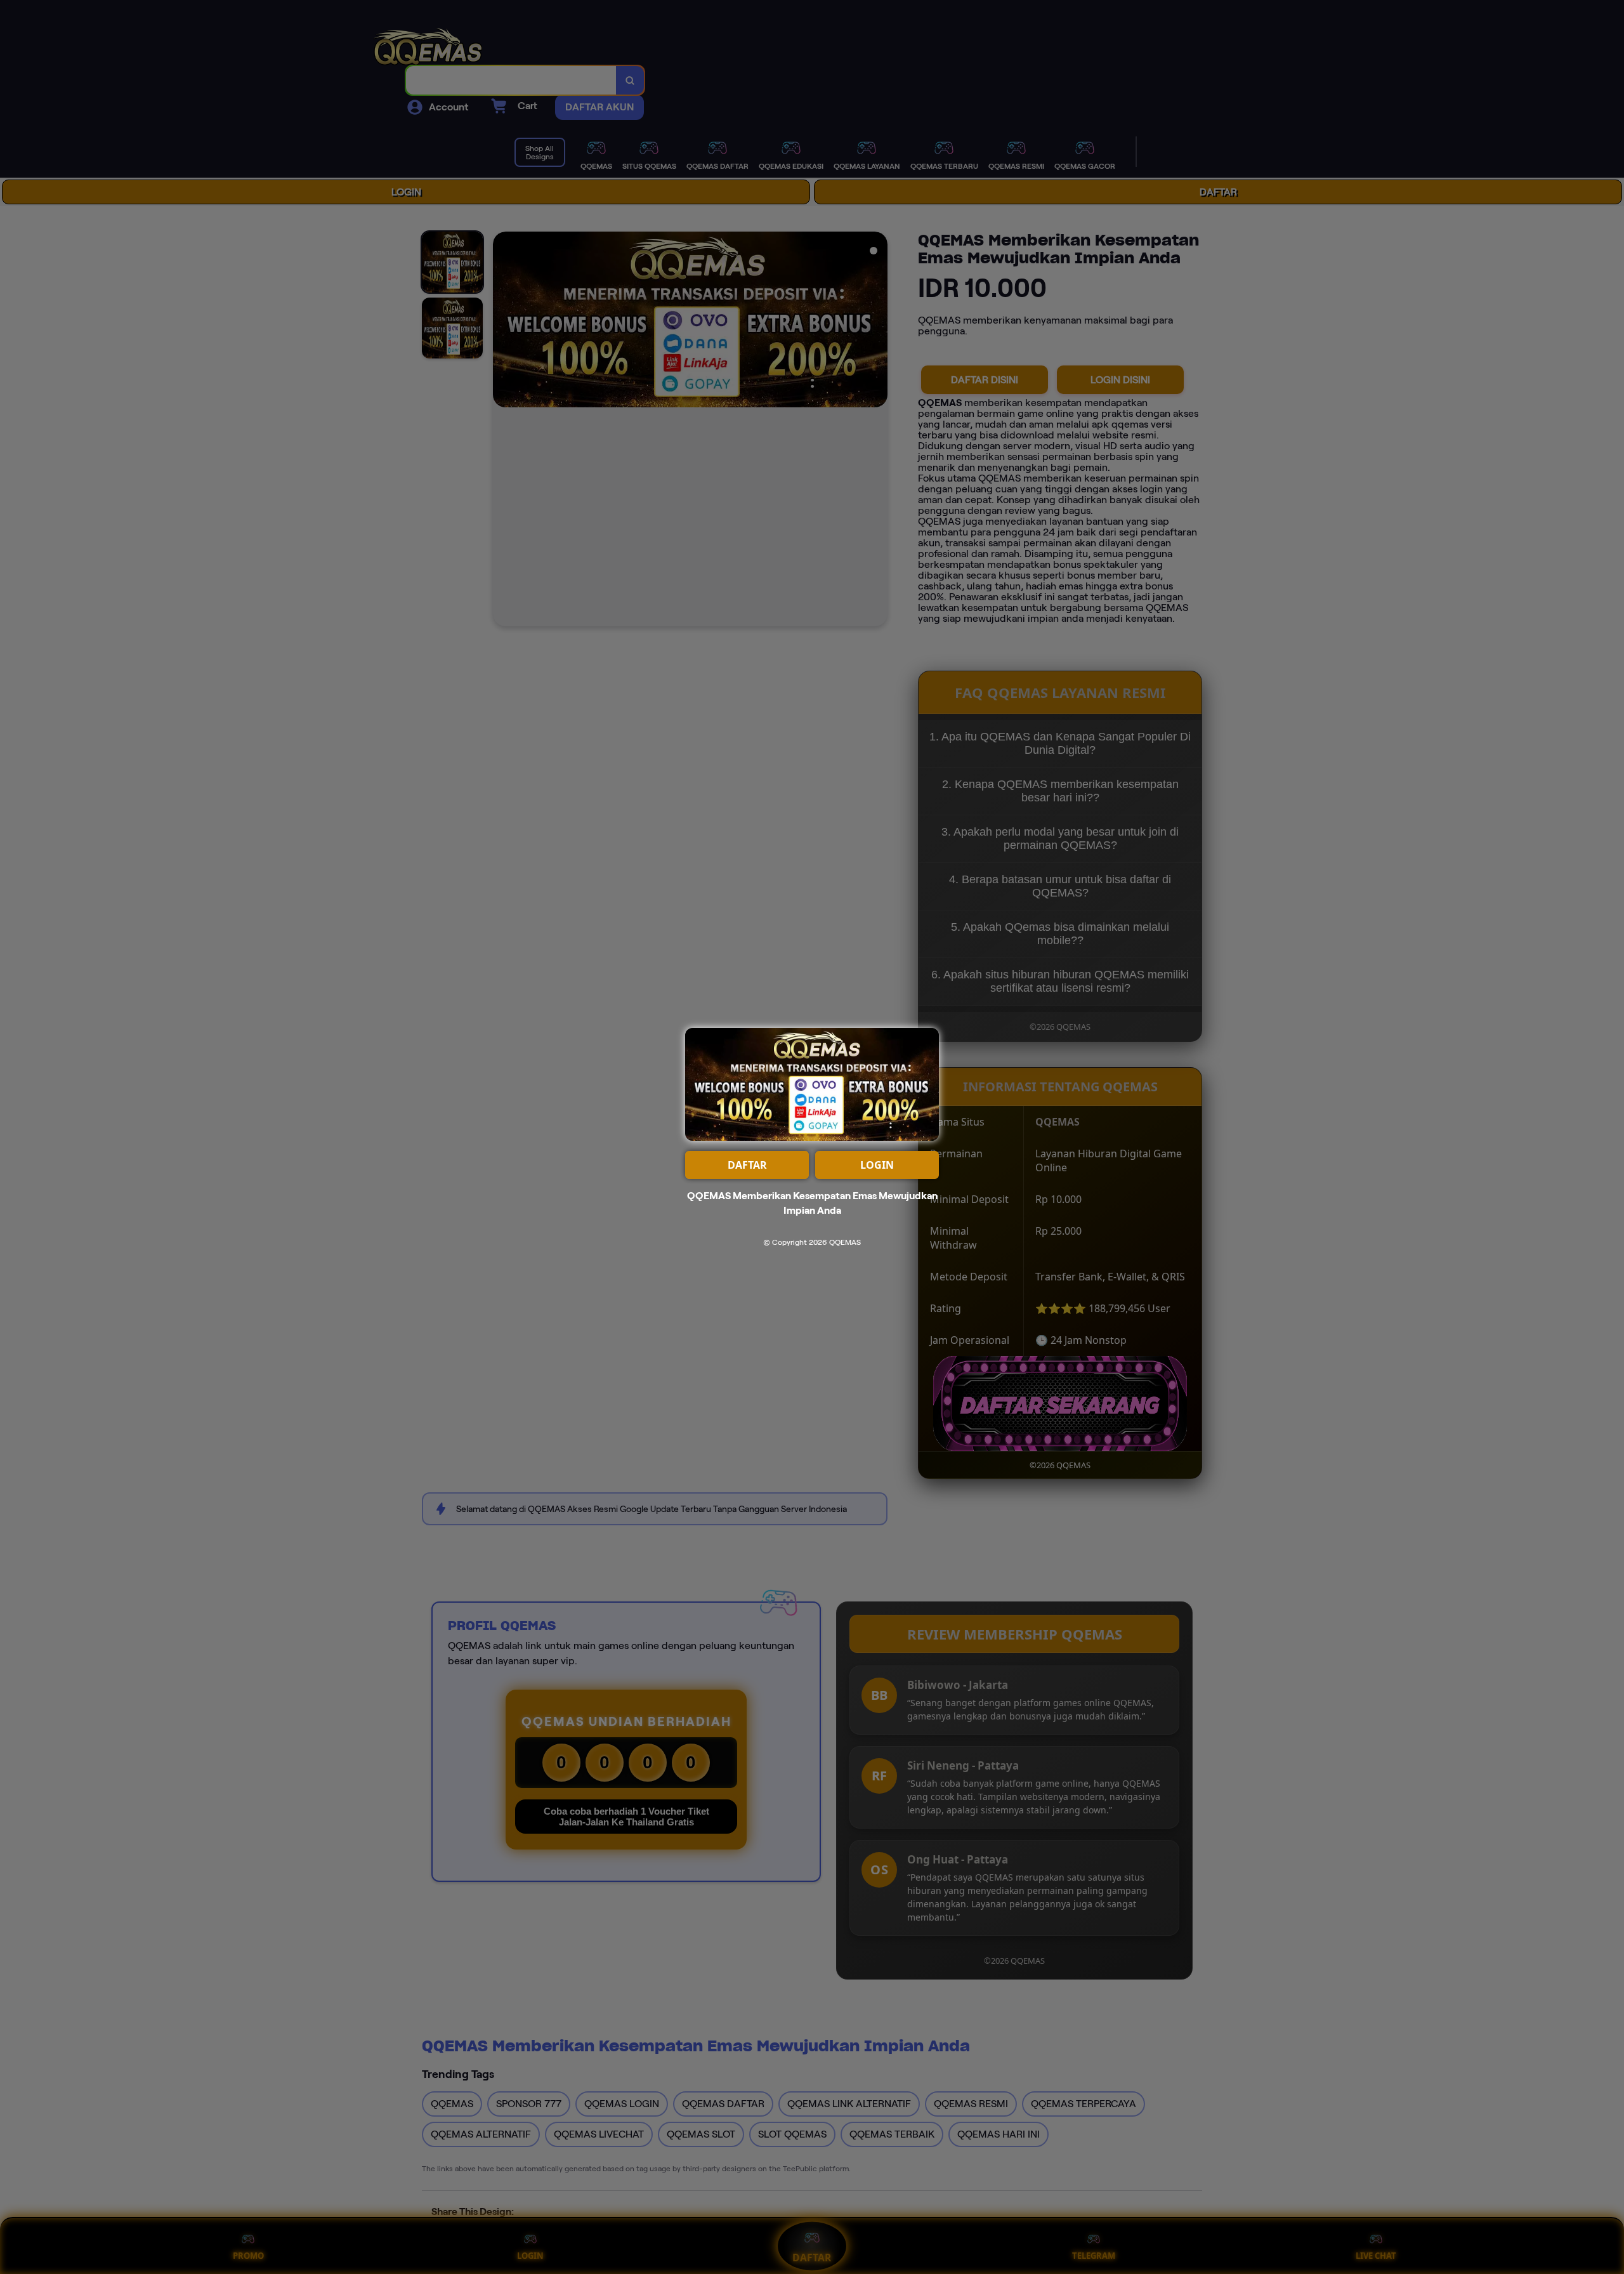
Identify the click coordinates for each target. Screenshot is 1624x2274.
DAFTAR (747, 1165)
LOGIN (877, 1165)
